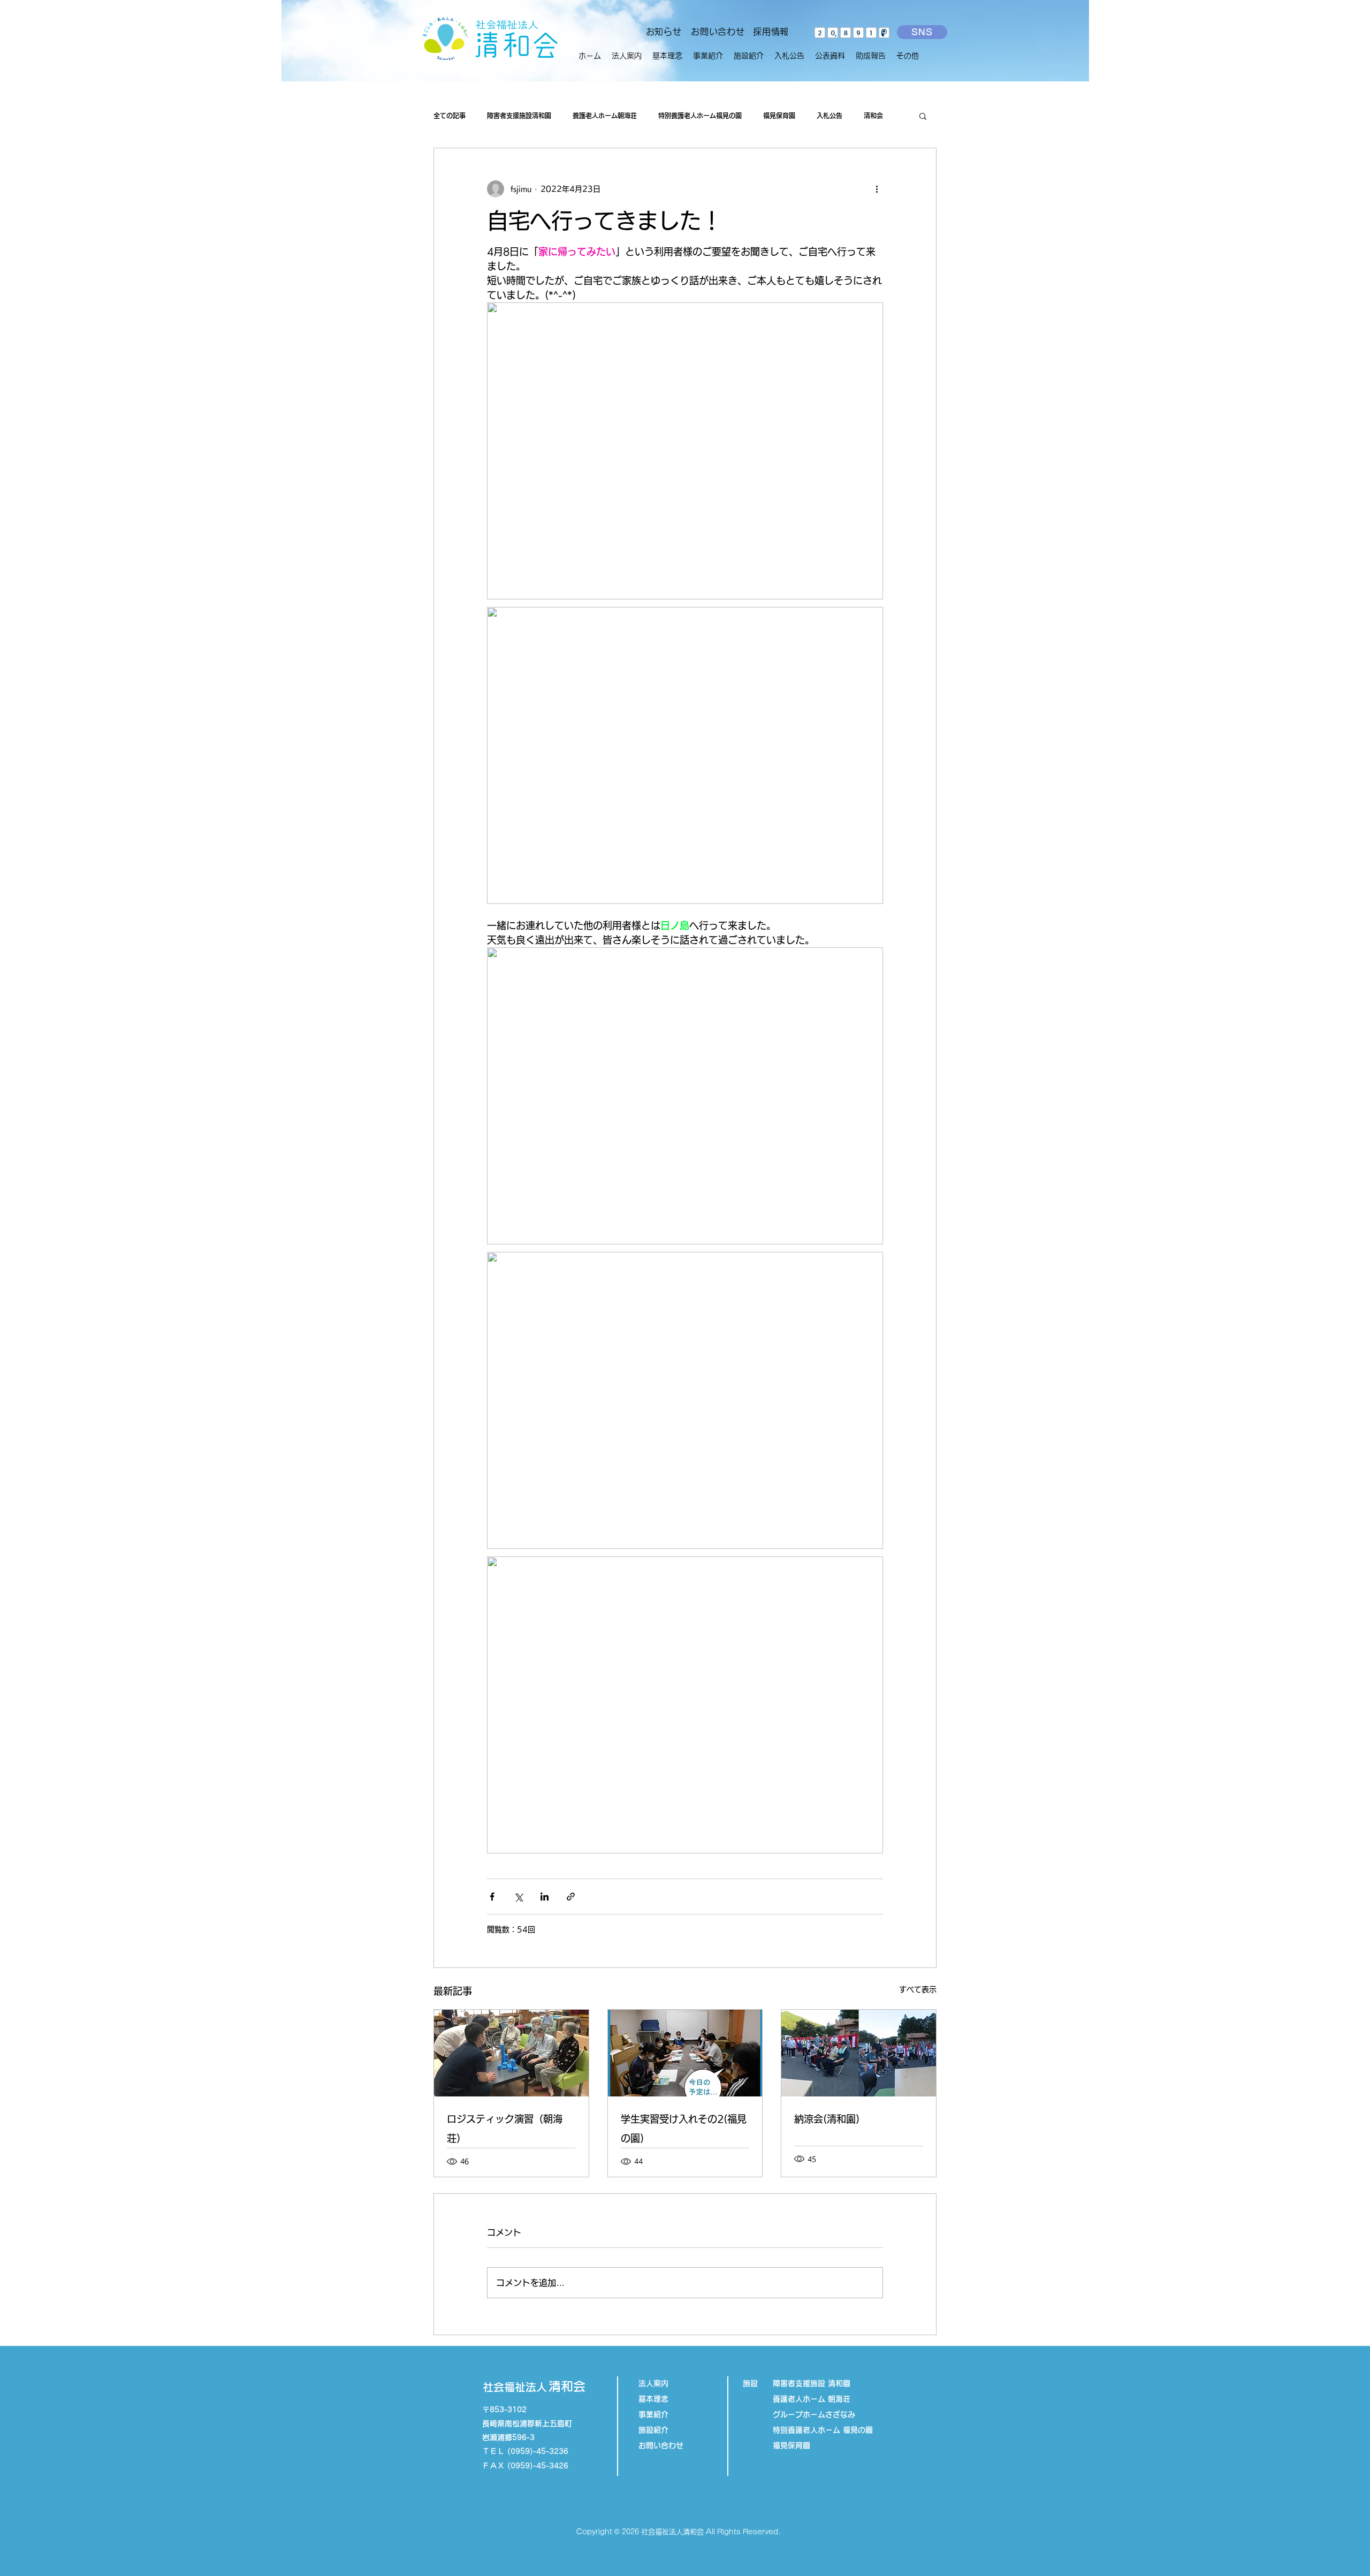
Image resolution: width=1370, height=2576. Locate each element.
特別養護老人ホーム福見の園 (700, 116)
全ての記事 (450, 116)
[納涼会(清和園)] (859, 2053)
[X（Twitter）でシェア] (518, 1897)
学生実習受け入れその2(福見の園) (684, 2129)
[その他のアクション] (877, 189)
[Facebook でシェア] (492, 1897)
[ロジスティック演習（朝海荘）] (511, 2053)
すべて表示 (918, 1989)
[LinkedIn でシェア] (545, 1897)
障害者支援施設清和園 (519, 116)
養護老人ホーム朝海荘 (605, 116)
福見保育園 (779, 116)
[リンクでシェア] (571, 1897)
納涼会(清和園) (827, 2119)
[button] (708, 56)
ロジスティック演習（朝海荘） (505, 2129)
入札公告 (829, 116)
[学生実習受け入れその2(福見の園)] (685, 2053)
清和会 (873, 116)
